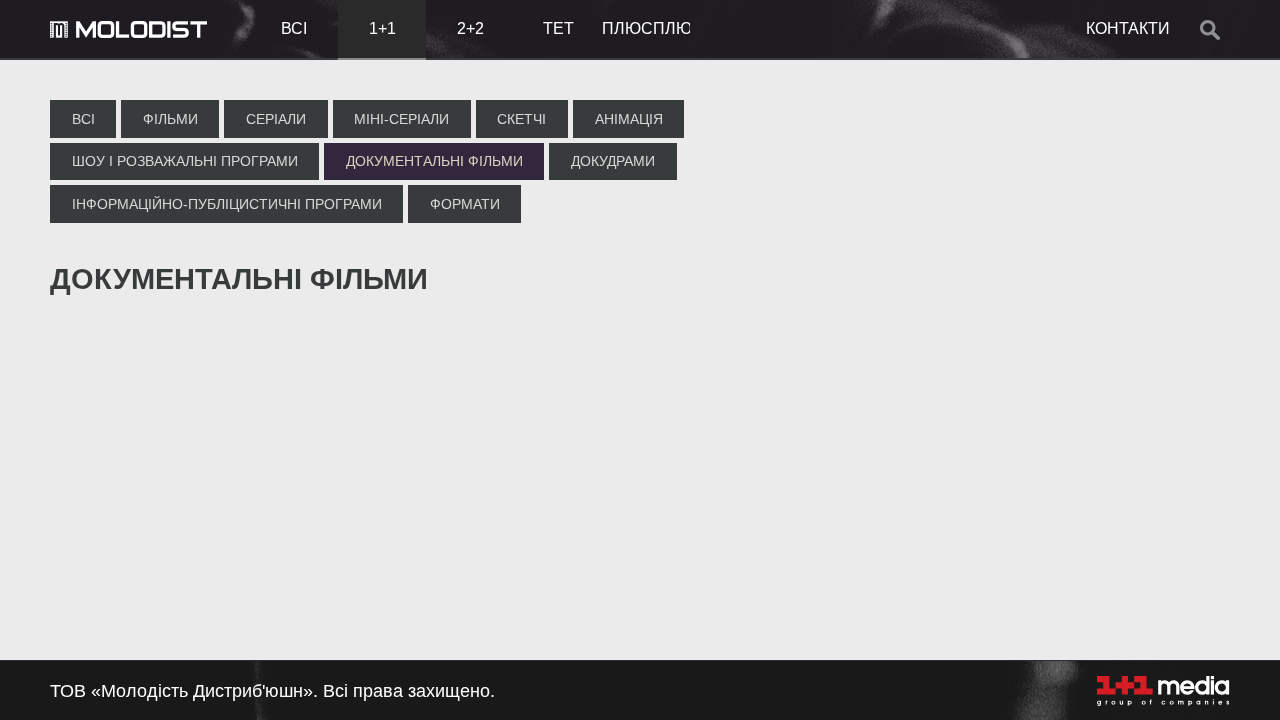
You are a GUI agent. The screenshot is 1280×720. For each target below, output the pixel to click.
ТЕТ (558, 28)
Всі (294, 28)
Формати (465, 204)
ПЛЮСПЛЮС (646, 28)
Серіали (276, 119)
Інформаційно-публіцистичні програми (227, 204)
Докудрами (613, 161)
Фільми (170, 119)
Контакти (1128, 28)
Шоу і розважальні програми (185, 161)
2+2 (470, 28)
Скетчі (521, 119)
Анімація (629, 119)
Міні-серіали (401, 119)
